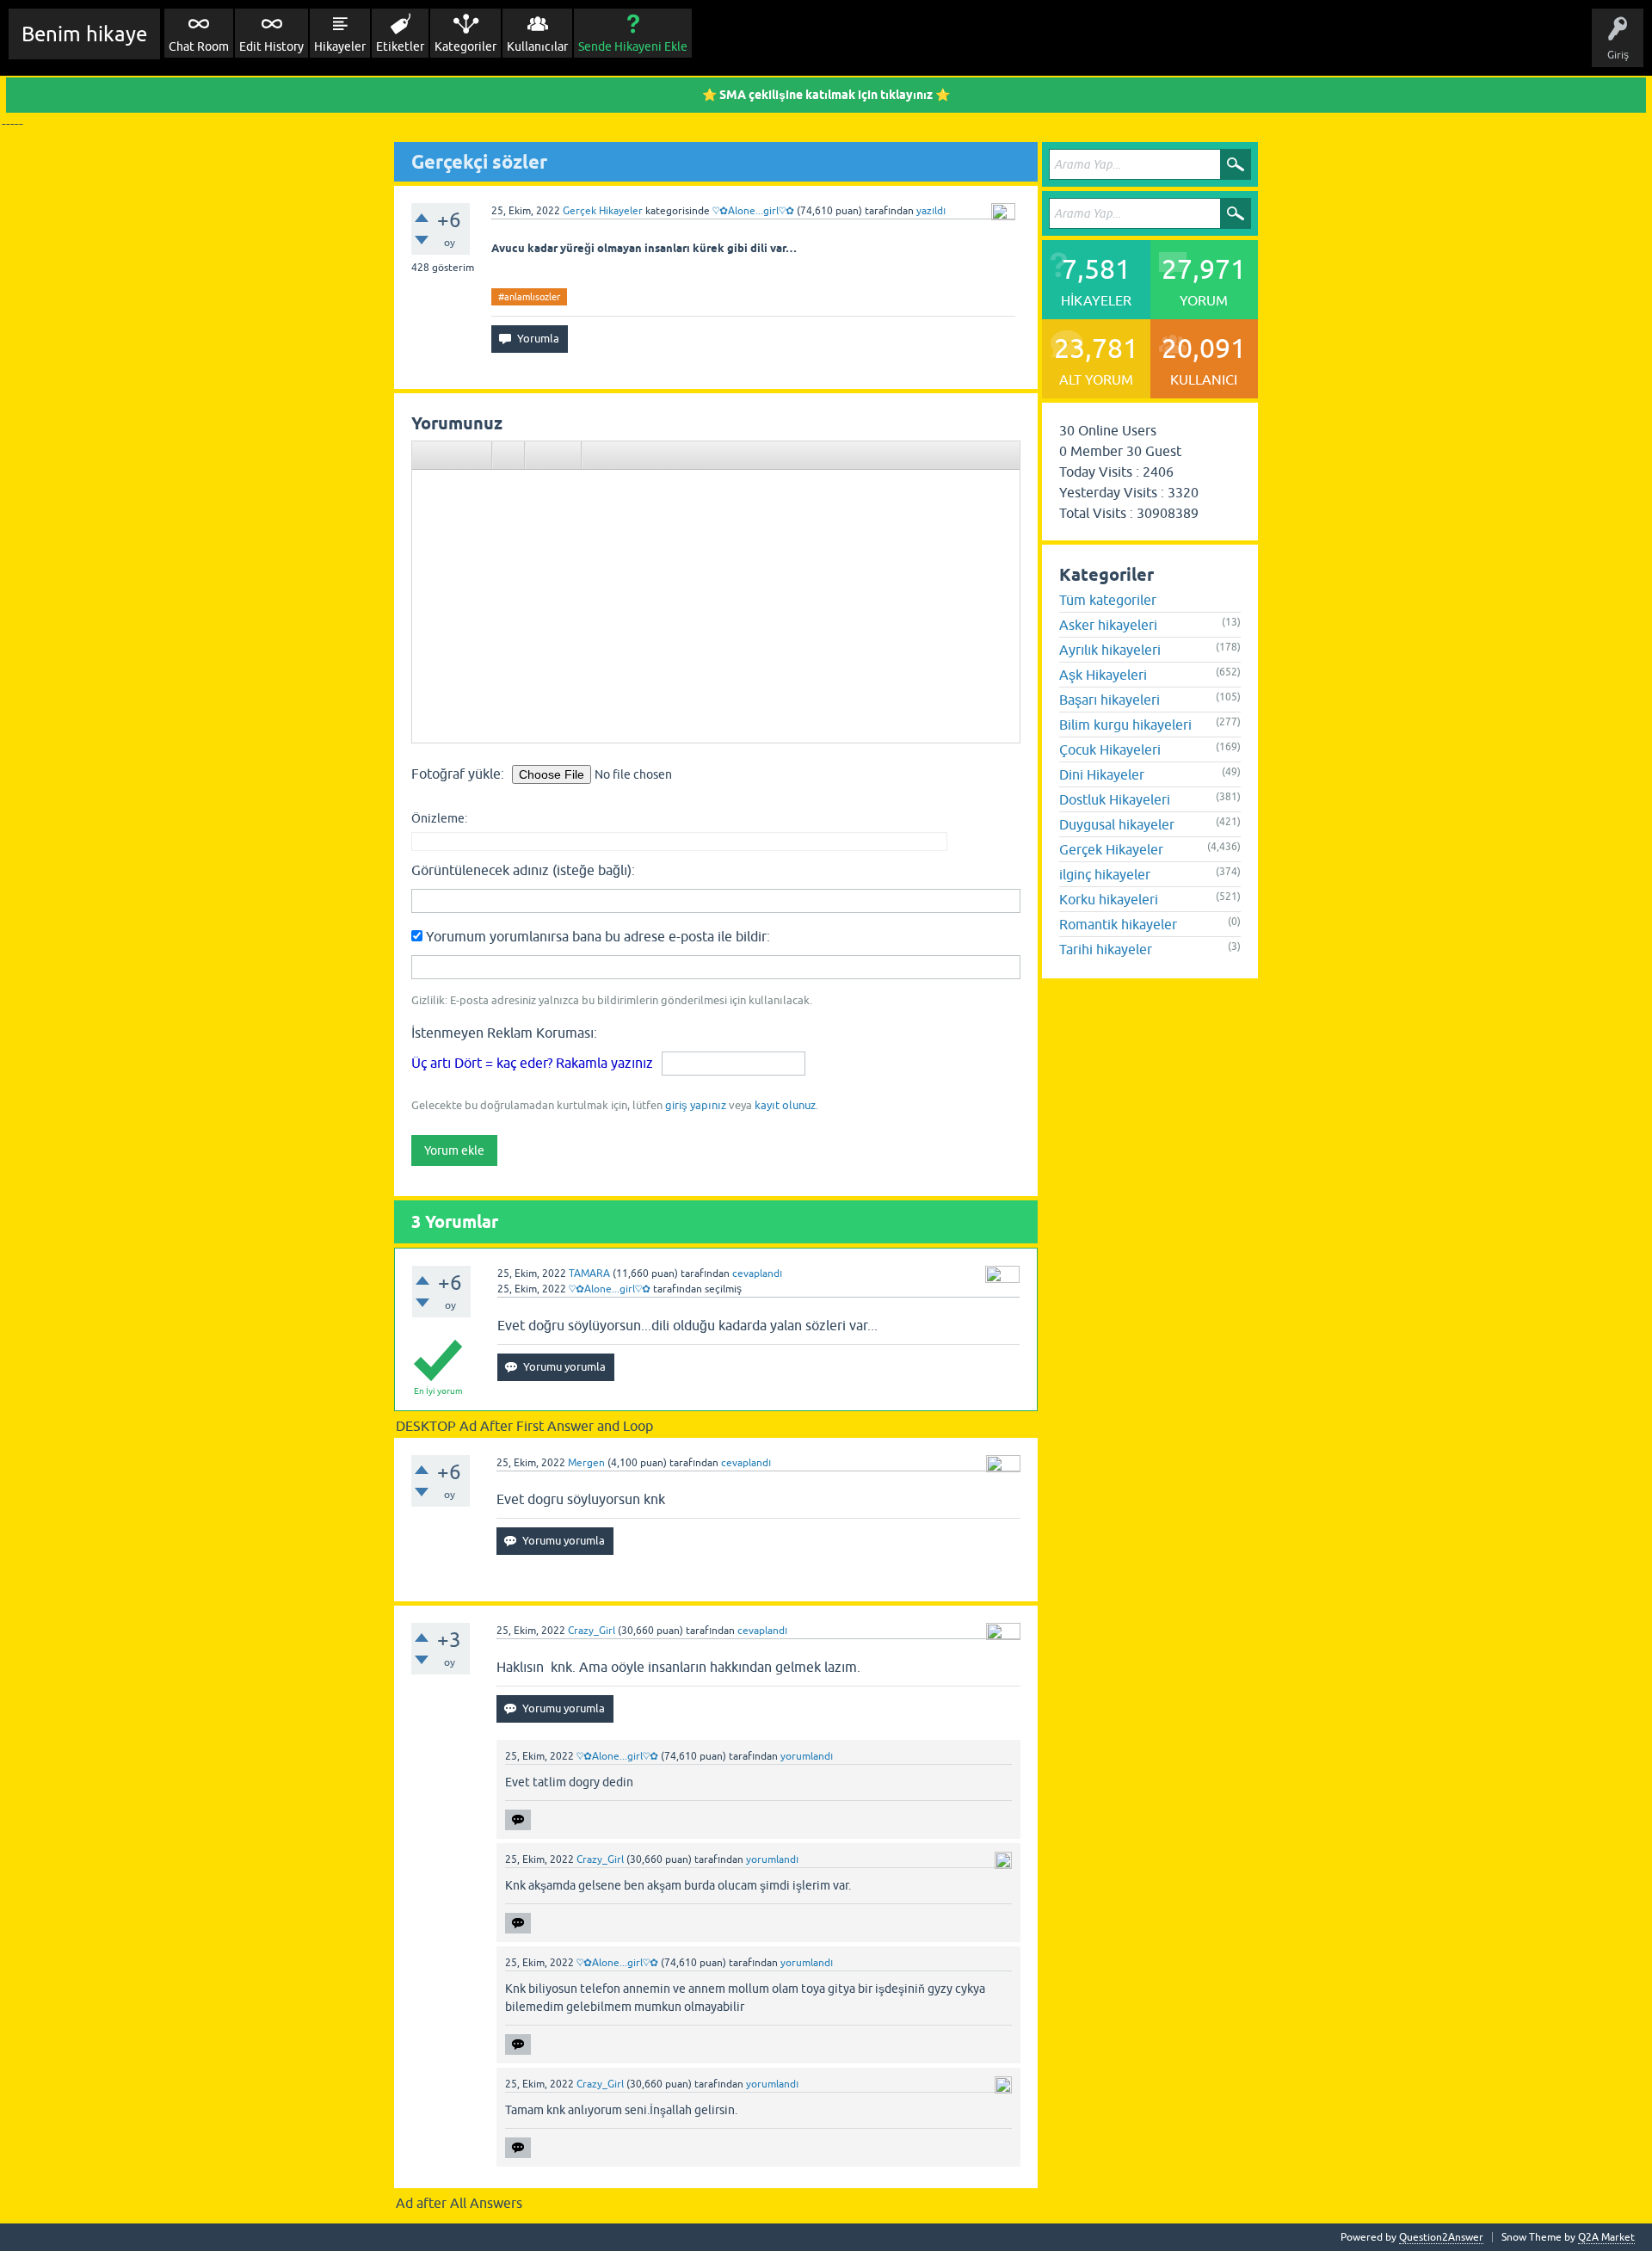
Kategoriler (465, 46)
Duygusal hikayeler (1117, 824)
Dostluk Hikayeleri (1115, 799)
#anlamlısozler (529, 297)
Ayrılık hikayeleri (1110, 650)
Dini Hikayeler (1102, 774)
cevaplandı (757, 1274)
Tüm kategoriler (1108, 600)
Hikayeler (340, 46)
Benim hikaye (84, 34)
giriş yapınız (696, 1105)
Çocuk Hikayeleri (1110, 749)
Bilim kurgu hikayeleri (1125, 725)
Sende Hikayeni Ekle (633, 46)
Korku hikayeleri (1109, 899)
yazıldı (931, 211)
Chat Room (199, 46)
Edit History (271, 46)
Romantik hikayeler (1118, 924)
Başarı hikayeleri (1110, 700)
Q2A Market (1606, 2237)
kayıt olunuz (785, 1105)
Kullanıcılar (537, 46)
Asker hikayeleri (1108, 625)
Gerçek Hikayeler (603, 211)
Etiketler (400, 46)
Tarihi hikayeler (1106, 949)
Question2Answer (1441, 2237)
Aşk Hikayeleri (1103, 675)
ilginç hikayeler (1105, 874)
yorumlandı (807, 1756)
